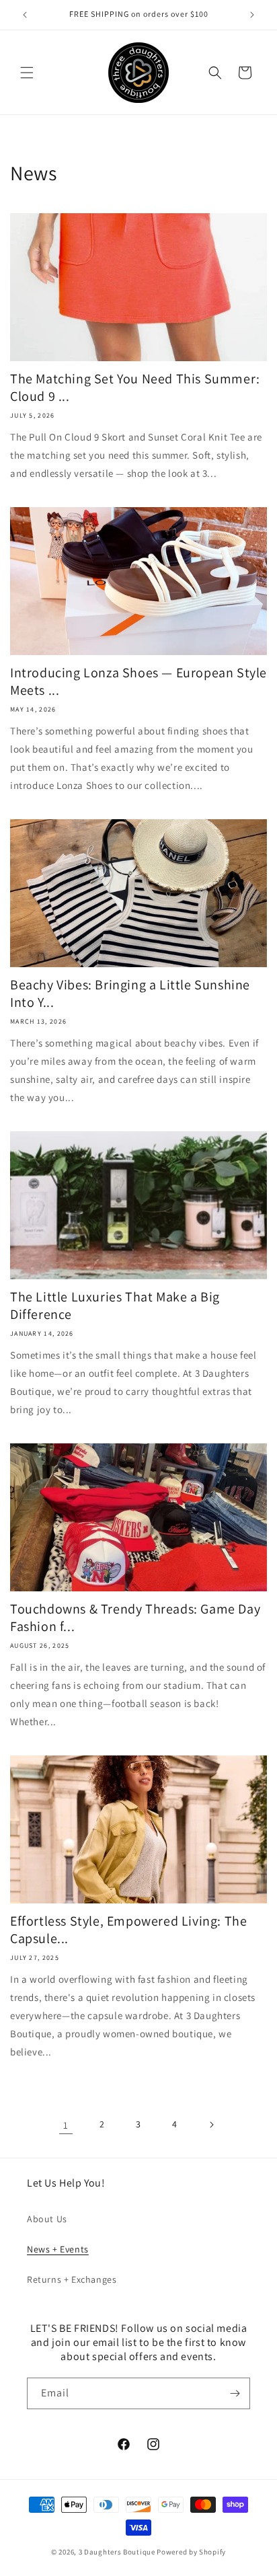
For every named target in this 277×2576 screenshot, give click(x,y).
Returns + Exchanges (72, 2279)
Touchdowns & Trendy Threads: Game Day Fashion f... (135, 1618)
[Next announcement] (252, 15)
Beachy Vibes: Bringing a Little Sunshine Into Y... (130, 993)
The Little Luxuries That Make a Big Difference (115, 1305)
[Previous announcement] (25, 15)
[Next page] (211, 2125)
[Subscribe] (235, 2393)
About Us (47, 2219)
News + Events (58, 2249)
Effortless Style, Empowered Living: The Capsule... (128, 1930)
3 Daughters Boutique (117, 2552)
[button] (27, 73)
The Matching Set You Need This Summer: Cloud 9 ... (135, 387)
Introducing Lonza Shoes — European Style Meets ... (138, 681)
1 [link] (66, 2125)
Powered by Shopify (191, 2552)
